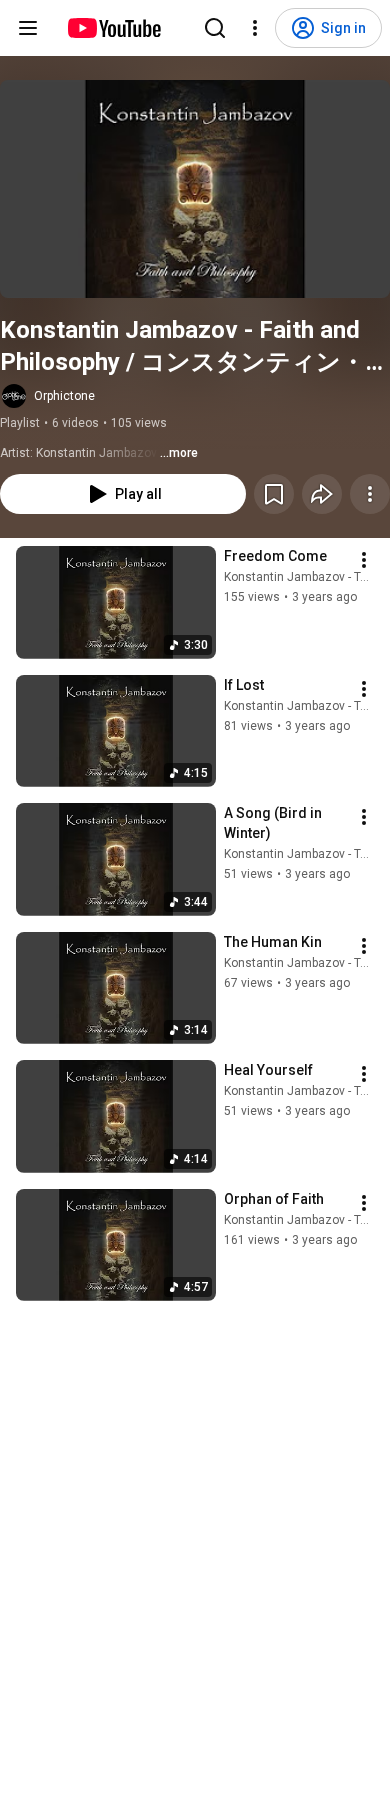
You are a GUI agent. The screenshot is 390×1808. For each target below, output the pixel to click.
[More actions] (370, 494)
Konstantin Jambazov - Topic (303, 577)
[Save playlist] (274, 494)
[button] (195, 189)
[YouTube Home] (113, 28)
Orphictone (64, 396)
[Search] (215, 28)
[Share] (322, 494)
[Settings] (255, 28)
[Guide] (28, 28)
